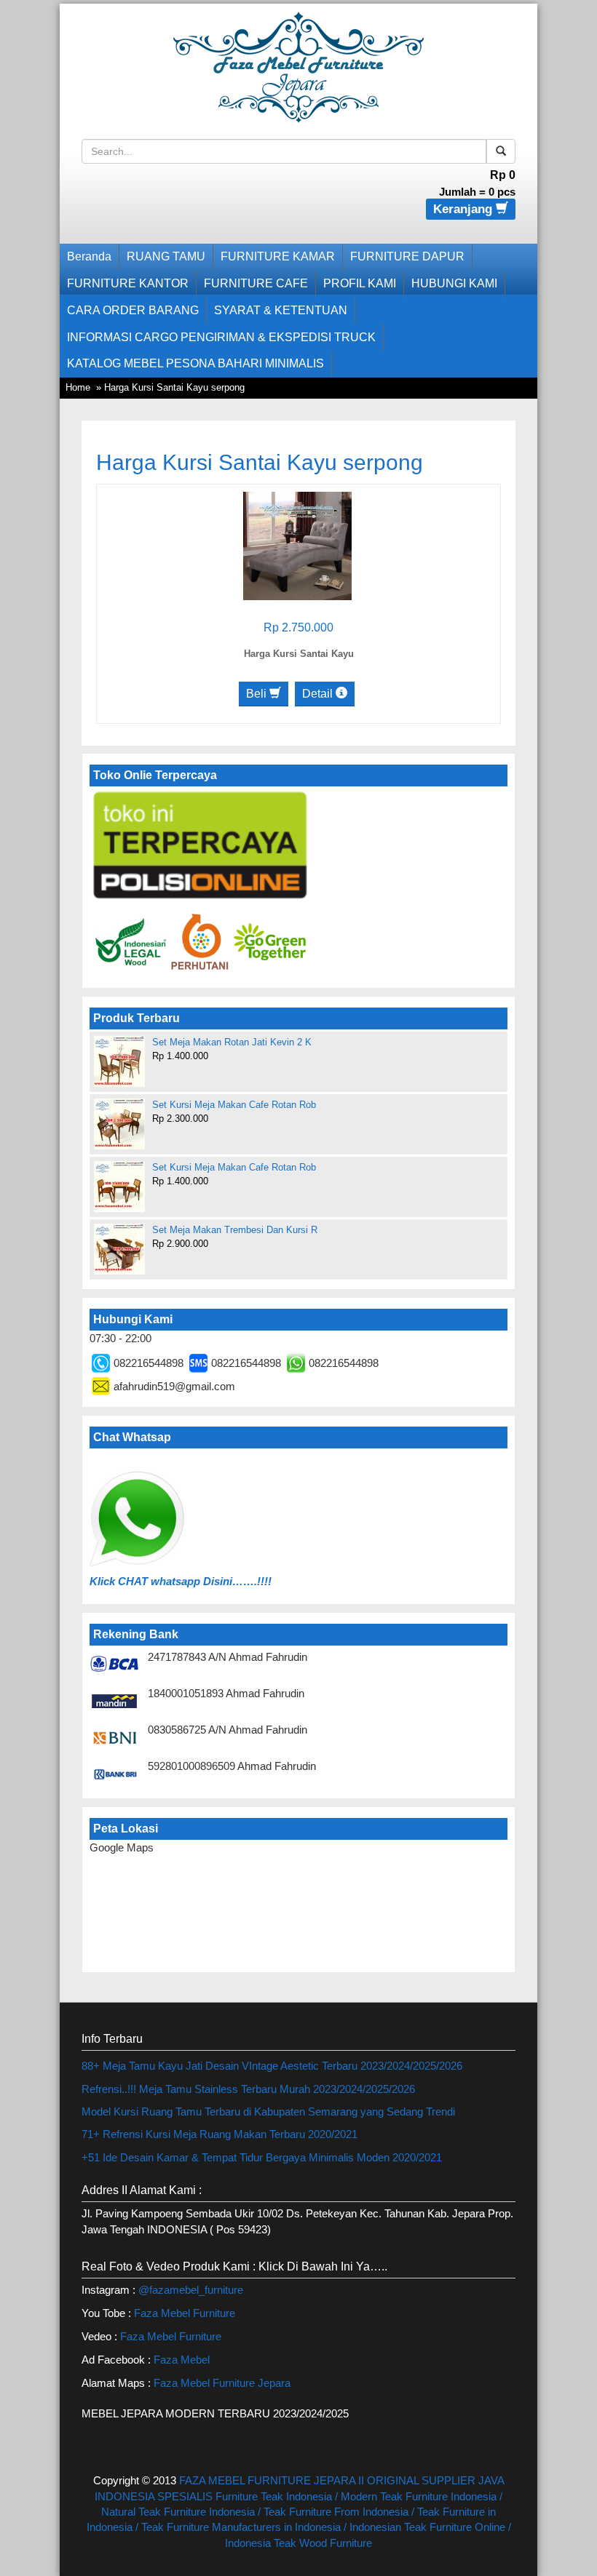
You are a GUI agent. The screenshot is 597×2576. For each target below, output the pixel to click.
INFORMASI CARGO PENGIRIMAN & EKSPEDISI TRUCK (221, 337)
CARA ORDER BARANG (133, 310)
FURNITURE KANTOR (128, 283)
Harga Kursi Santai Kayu (299, 654)
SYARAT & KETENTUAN (281, 310)
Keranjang (464, 209)
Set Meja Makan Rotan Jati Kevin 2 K (232, 1042)
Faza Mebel (183, 2360)
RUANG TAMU (166, 256)
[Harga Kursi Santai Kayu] (297, 545)
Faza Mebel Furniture (185, 2313)
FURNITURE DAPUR (407, 256)
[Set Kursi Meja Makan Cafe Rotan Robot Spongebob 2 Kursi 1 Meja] (119, 1185)
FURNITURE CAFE (256, 283)
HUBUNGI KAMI (454, 283)
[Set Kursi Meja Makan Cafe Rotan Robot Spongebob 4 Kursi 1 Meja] (119, 1124)
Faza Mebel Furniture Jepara (222, 2383)
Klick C (108, 1581)
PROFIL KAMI (360, 283)
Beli (258, 694)
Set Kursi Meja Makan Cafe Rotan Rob (234, 1105)
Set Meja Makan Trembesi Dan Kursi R (235, 1230)
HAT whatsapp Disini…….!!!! (199, 1581)
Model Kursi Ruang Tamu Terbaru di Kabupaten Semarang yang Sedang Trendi (268, 2112)
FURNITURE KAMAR (278, 256)
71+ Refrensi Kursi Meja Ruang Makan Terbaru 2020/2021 (220, 2134)
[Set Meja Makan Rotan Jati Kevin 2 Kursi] (119, 1061)
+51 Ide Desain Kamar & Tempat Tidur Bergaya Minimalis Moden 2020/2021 (262, 2157)
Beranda (89, 256)
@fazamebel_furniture (191, 2290)
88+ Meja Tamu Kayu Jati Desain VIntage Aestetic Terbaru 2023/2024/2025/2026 (272, 2066)
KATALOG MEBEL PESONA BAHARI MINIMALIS (195, 363)
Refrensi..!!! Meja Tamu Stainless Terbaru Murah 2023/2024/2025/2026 (248, 2089)
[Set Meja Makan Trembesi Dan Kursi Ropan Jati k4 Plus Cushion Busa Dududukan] (119, 1248)
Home (78, 387)
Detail (319, 694)
